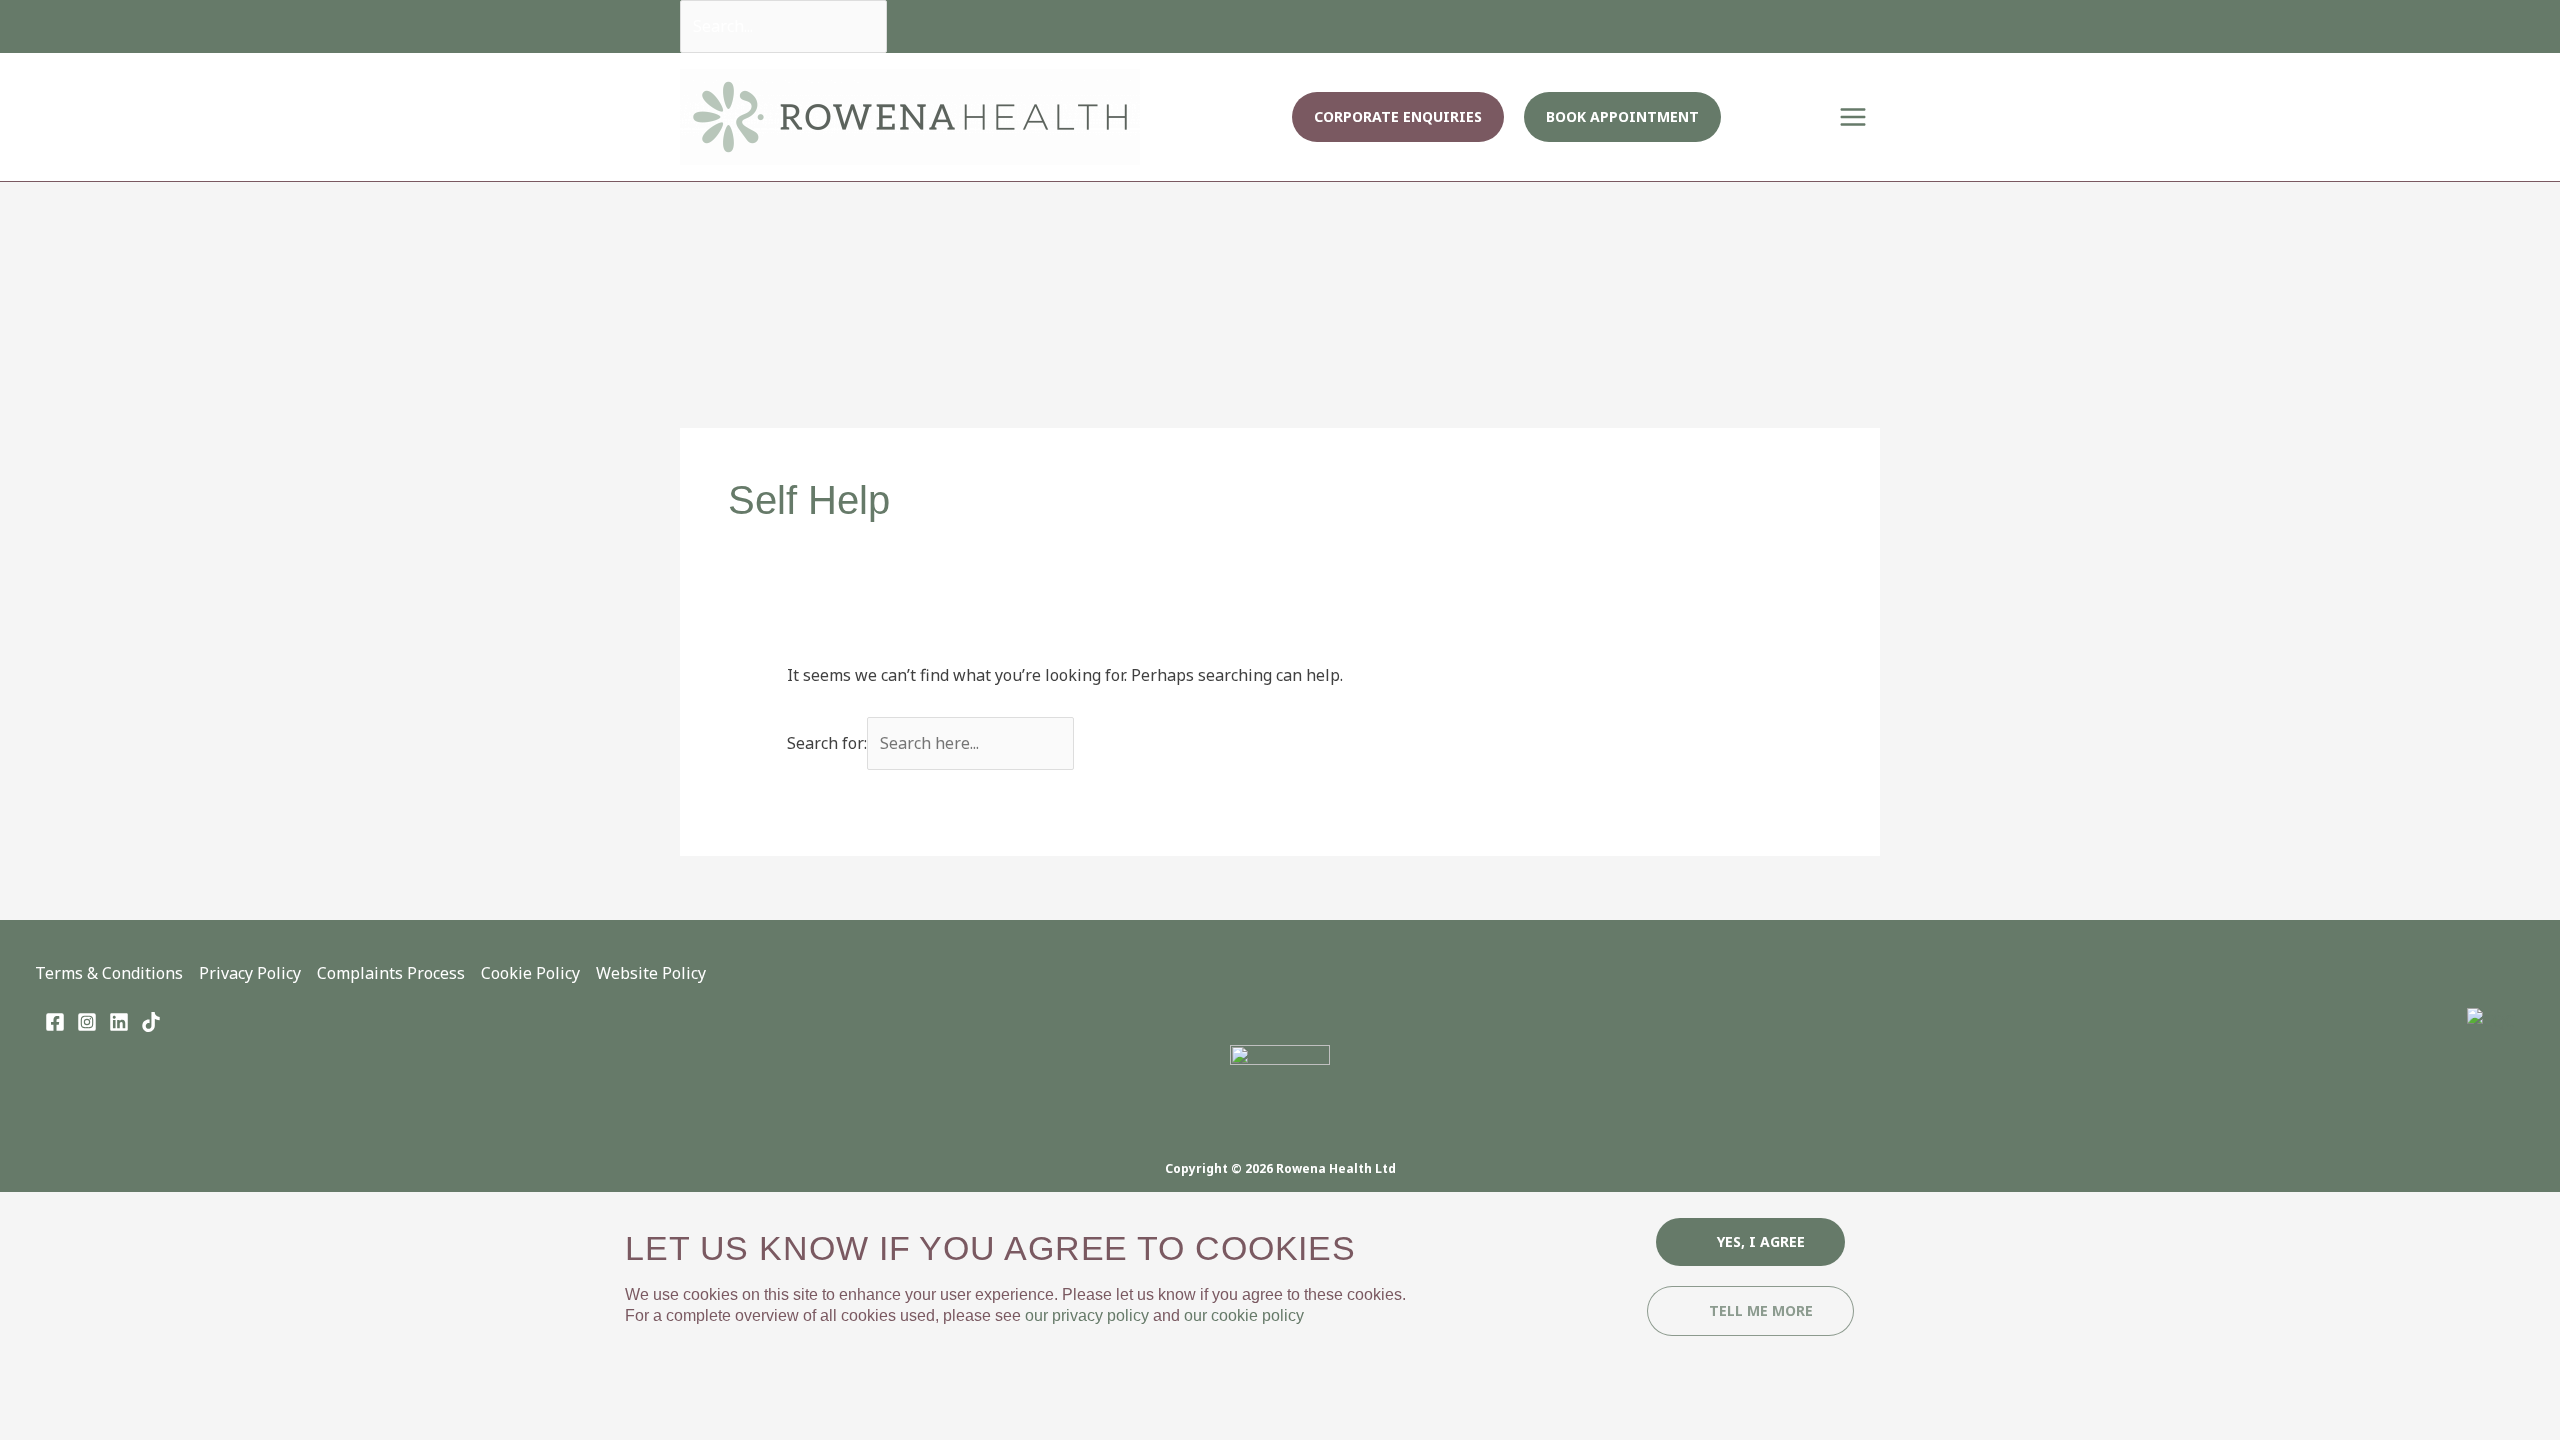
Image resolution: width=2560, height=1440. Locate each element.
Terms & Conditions (109, 973)
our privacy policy (1087, 1315)
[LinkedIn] (119, 1022)
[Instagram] (87, 1022)
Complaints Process (391, 973)
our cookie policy (1244, 1315)
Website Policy (651, 973)
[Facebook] (55, 1022)
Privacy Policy (250, 973)
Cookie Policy (530, 973)
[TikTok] (151, 1022)
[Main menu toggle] (1853, 117)
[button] (1398, 117)
